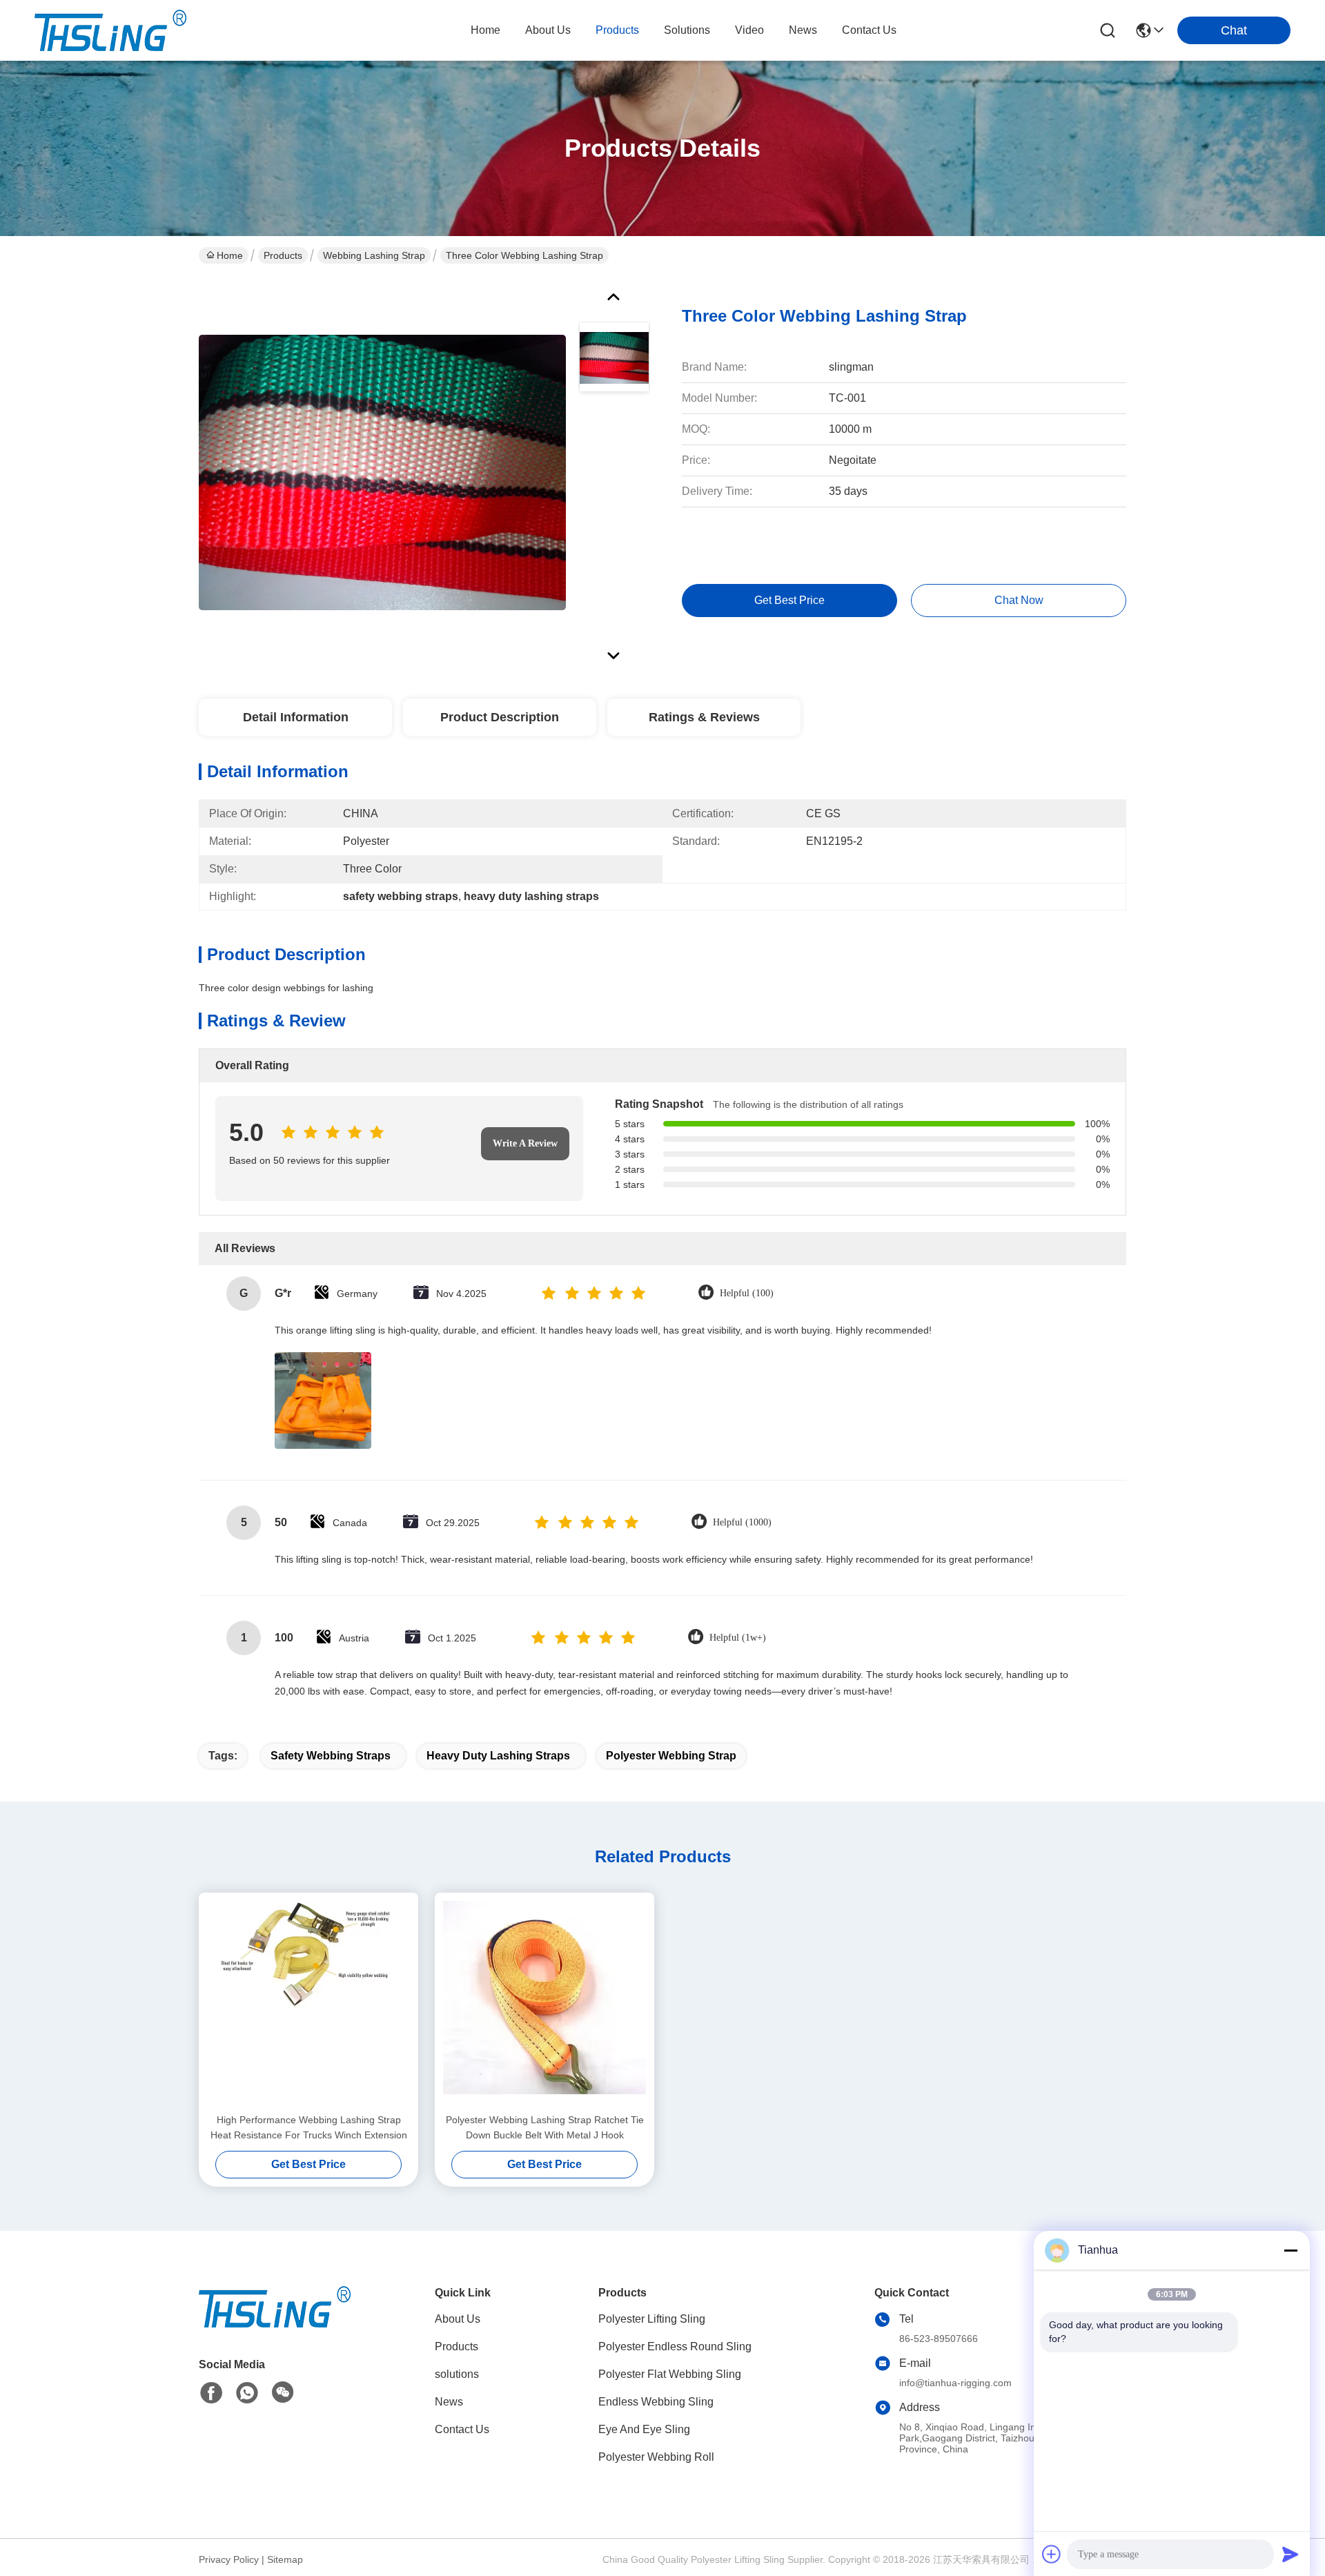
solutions (687, 30)
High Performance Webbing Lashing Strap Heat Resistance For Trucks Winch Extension (309, 2127)
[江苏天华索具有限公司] (110, 30)
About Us (458, 2319)
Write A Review (525, 1143)
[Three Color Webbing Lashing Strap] (382, 472)
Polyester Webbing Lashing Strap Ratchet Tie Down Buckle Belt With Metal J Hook (545, 2127)
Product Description (500, 717)
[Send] (1290, 2554)
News (449, 2402)
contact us (869, 30)
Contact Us (462, 2429)
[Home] (275, 2324)
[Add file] (1052, 2554)
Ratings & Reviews (704, 717)
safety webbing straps (331, 1756)
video (749, 30)
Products (283, 255)
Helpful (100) (747, 1293)
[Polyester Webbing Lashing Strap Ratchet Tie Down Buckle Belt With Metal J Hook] (544, 2002)
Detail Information (296, 717)
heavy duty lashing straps (498, 1756)
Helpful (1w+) (738, 1638)
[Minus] (1290, 2250)
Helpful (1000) (742, 1522)
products (617, 30)
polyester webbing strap (671, 1756)
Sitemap (285, 2559)
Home (485, 30)
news (803, 30)
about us (548, 30)
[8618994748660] (247, 2393)
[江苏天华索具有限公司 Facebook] (211, 2393)
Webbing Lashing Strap (374, 255)
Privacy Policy (229, 2559)
